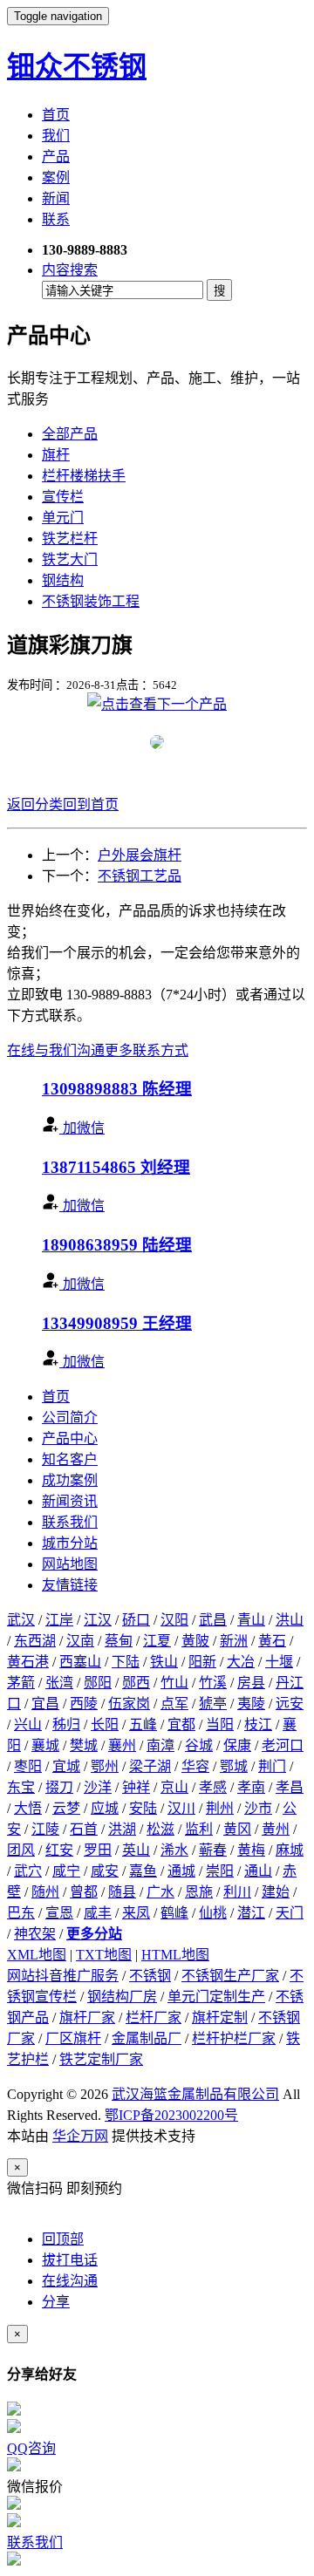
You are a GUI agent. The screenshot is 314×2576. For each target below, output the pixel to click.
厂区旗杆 (73, 2038)
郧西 (136, 1683)
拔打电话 (70, 2260)
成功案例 (70, 1480)
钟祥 (136, 1787)
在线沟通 (70, 2281)
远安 (290, 1704)
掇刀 (59, 1787)
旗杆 (56, 455)
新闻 (56, 198)
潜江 (251, 1913)
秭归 (66, 1724)
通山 (258, 1871)
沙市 (258, 1808)
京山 (174, 1787)
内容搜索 (70, 270)
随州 (45, 1892)
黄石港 (28, 1662)
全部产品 (70, 434)
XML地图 (37, 1955)
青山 (251, 1620)
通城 (181, 1871)
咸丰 (98, 1913)
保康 (237, 1745)
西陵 (84, 1704)
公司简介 (70, 1417)
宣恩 (59, 1913)
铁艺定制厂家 (101, 2059)
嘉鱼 (143, 1871)
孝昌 (290, 1787)
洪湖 (122, 1829)
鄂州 (105, 1766)
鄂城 (234, 1766)
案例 (56, 177)
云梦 (66, 1808)
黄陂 (195, 1641)
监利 (199, 1829)
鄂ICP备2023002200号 (171, 2115)
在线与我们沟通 (56, 1050)
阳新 (202, 1662)
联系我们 (70, 1522)
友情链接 (70, 1585)
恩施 (199, 1892)
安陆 (143, 1808)
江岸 (59, 1620)
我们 (56, 136)
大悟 (28, 1808)
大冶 (241, 1662)
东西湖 (35, 1641)
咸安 (105, 1871)
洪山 (290, 1620)
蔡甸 (119, 1641)
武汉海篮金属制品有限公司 (195, 2094)
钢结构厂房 (122, 1997)
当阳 (220, 1724)
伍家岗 (129, 1704)
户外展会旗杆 (140, 855)
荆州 (220, 1808)
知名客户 (70, 1459)
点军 (174, 1704)
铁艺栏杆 (70, 538)
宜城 (66, 1766)
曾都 (84, 1892)
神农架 (35, 1934)
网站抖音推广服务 (63, 1976)
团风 (21, 1850)
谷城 (199, 1745)
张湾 (59, 1683)
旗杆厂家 (87, 2017)
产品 (56, 157)
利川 (237, 1892)
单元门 (63, 518)
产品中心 (70, 1438)
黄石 (272, 1641)
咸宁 (66, 1871)
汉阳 (174, 1620)
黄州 (276, 1829)
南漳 (160, 1745)
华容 (195, 1766)
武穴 (28, 1871)
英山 (136, 1850)
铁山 (164, 1662)
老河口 (283, 1745)
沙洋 (98, 1787)
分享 (56, 2302)
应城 (105, 1808)
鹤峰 (174, 1913)
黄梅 (251, 1850)
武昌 (213, 1620)
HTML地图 (175, 1955)
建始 (276, 1892)
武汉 (21, 1620)
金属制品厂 (147, 2038)
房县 (251, 1683)
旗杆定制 (220, 2017)
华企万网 (80, 2136)
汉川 (181, 1808)
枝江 (258, 1724)
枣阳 (28, 1766)
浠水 (174, 1850)
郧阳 (98, 1683)
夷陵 (251, 1704)
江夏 (157, 1641)
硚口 (136, 1620)
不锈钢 (150, 1976)
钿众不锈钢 (77, 66)
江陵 (45, 1829)
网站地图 (70, 1564)
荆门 (272, 1766)
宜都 (181, 1724)
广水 (160, 1892)
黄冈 (237, 1829)
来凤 (136, 1913)
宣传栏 (63, 497)
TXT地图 (104, 1955)
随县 (122, 1892)
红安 (59, 1850)
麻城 (290, 1850)
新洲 (234, 1641)
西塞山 (80, 1662)
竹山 (174, 1683)
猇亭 (213, 1704)
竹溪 (213, 1683)
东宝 (21, 1787)
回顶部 (63, 2239)
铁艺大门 (70, 559)
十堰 (279, 1662)
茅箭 (21, 1683)
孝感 (213, 1787)
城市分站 (70, 1543)
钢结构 (63, 580)
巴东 (21, 1913)
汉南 (80, 1641)
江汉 (98, 1620)
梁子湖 (150, 1766)
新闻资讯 (70, 1501)
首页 (56, 115)
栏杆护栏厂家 (234, 2038)
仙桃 (213, 1913)
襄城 (45, 1745)
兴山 (28, 1724)
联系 (56, 219)
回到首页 (91, 804)
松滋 (160, 1829)
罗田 (98, 1850)
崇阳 (220, 1871)
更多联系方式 (147, 1050)
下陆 (126, 1662)
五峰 (143, 1724)
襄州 (122, 1745)
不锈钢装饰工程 (91, 601)
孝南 (251, 1787)
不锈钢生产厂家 (230, 1976)
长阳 (105, 1724)
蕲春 (213, 1850)
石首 (84, 1829)
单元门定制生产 (216, 1997)
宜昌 (45, 1704)
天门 (290, 1913)
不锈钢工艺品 (140, 876)
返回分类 (35, 804)
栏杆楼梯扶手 (84, 476)
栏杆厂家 (154, 2017)
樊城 (84, 1745)
